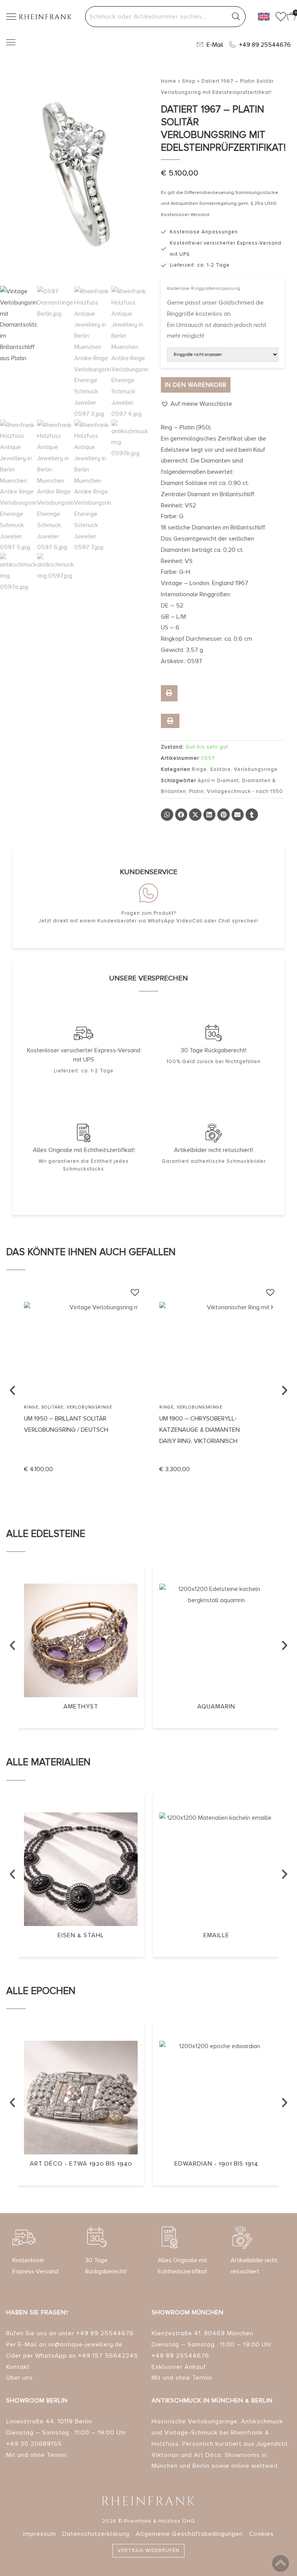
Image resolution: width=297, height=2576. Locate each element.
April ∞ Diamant (218, 781)
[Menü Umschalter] (11, 42)
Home (169, 81)
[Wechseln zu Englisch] (264, 17)
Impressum (40, 2534)
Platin (196, 791)
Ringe (199, 769)
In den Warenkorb (196, 385)
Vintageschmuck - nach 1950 (245, 791)
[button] (196, 404)
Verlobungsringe (256, 769)
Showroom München (188, 2312)
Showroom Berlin (37, 2401)
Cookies (261, 2534)
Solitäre (220, 769)
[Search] (236, 17)
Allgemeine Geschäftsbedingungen (189, 2534)
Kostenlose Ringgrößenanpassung (204, 288)
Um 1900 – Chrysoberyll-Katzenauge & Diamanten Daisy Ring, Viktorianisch (200, 1430)
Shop (189, 81)
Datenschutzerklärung (96, 2534)
